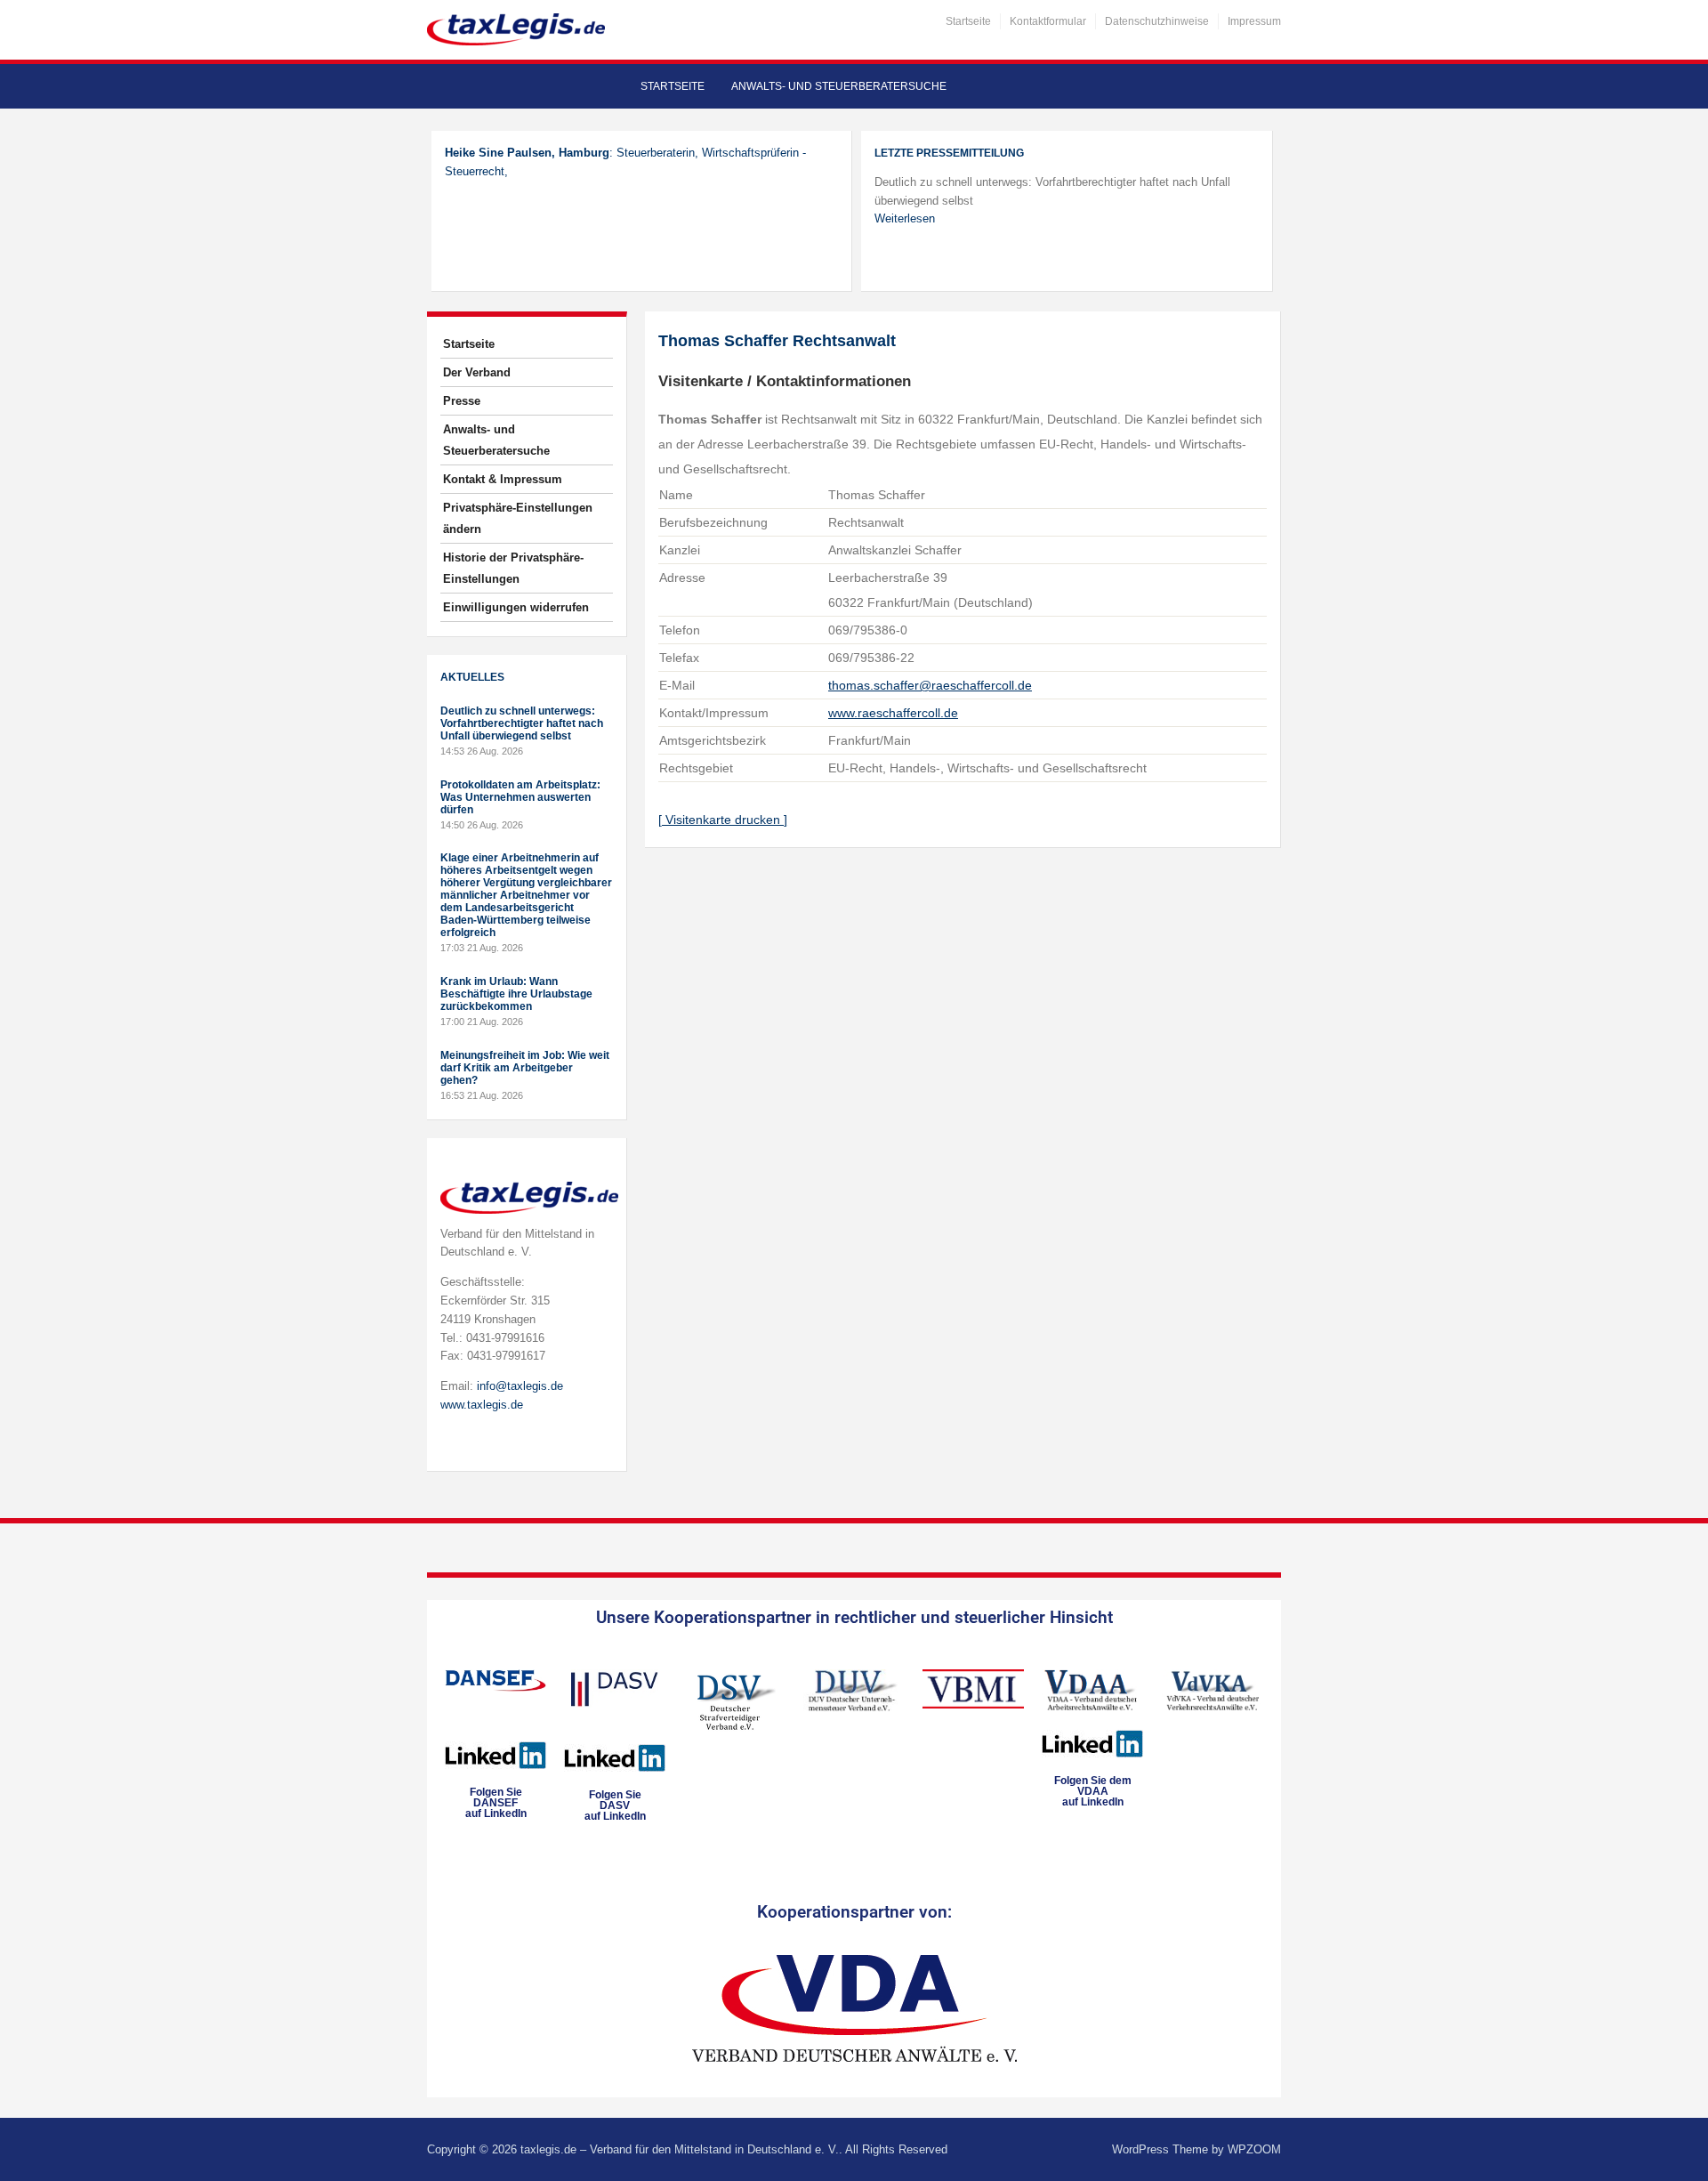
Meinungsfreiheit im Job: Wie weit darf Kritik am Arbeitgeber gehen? (525, 1068)
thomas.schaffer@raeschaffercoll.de (930, 685)
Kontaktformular (1048, 21)
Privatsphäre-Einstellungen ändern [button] (518, 518)
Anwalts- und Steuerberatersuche (839, 86)
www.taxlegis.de (482, 1405)
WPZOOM (1254, 2149)
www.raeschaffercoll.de (893, 713)
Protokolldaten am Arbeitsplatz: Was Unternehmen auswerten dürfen (520, 797)
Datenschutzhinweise (1157, 21)
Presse (462, 401)
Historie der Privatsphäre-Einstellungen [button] (513, 568)
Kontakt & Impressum (503, 479)
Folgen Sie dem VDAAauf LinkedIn (1093, 1791)
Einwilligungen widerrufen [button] (516, 607)
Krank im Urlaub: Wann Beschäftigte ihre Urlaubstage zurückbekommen (516, 994)
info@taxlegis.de (520, 1386)
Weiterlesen (905, 218)
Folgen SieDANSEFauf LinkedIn (496, 1803)
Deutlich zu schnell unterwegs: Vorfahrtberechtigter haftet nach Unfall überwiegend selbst (522, 723)
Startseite (968, 21)
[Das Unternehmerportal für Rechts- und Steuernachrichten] (516, 29)
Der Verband (477, 372)
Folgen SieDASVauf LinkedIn (615, 1805)
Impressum (1254, 21)
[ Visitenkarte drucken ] (723, 820)
